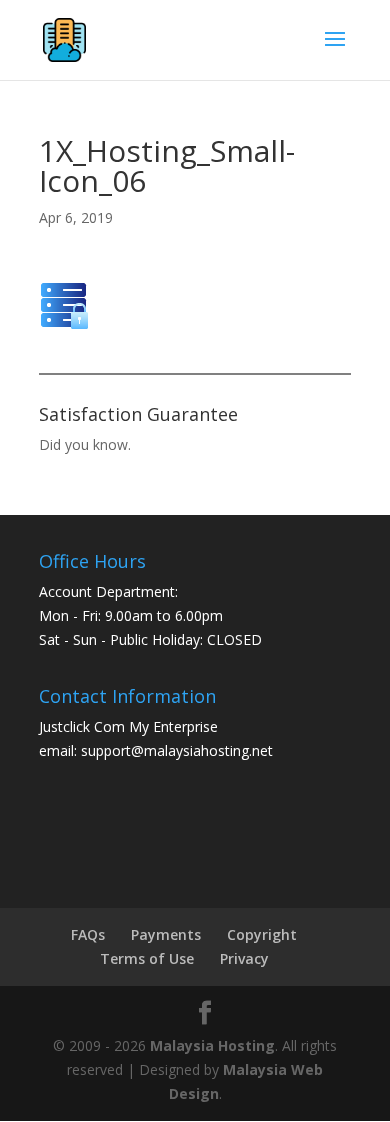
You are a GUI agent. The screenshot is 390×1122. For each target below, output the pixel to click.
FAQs (88, 934)
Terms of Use (147, 958)
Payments (166, 934)
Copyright (262, 934)
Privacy (244, 958)
